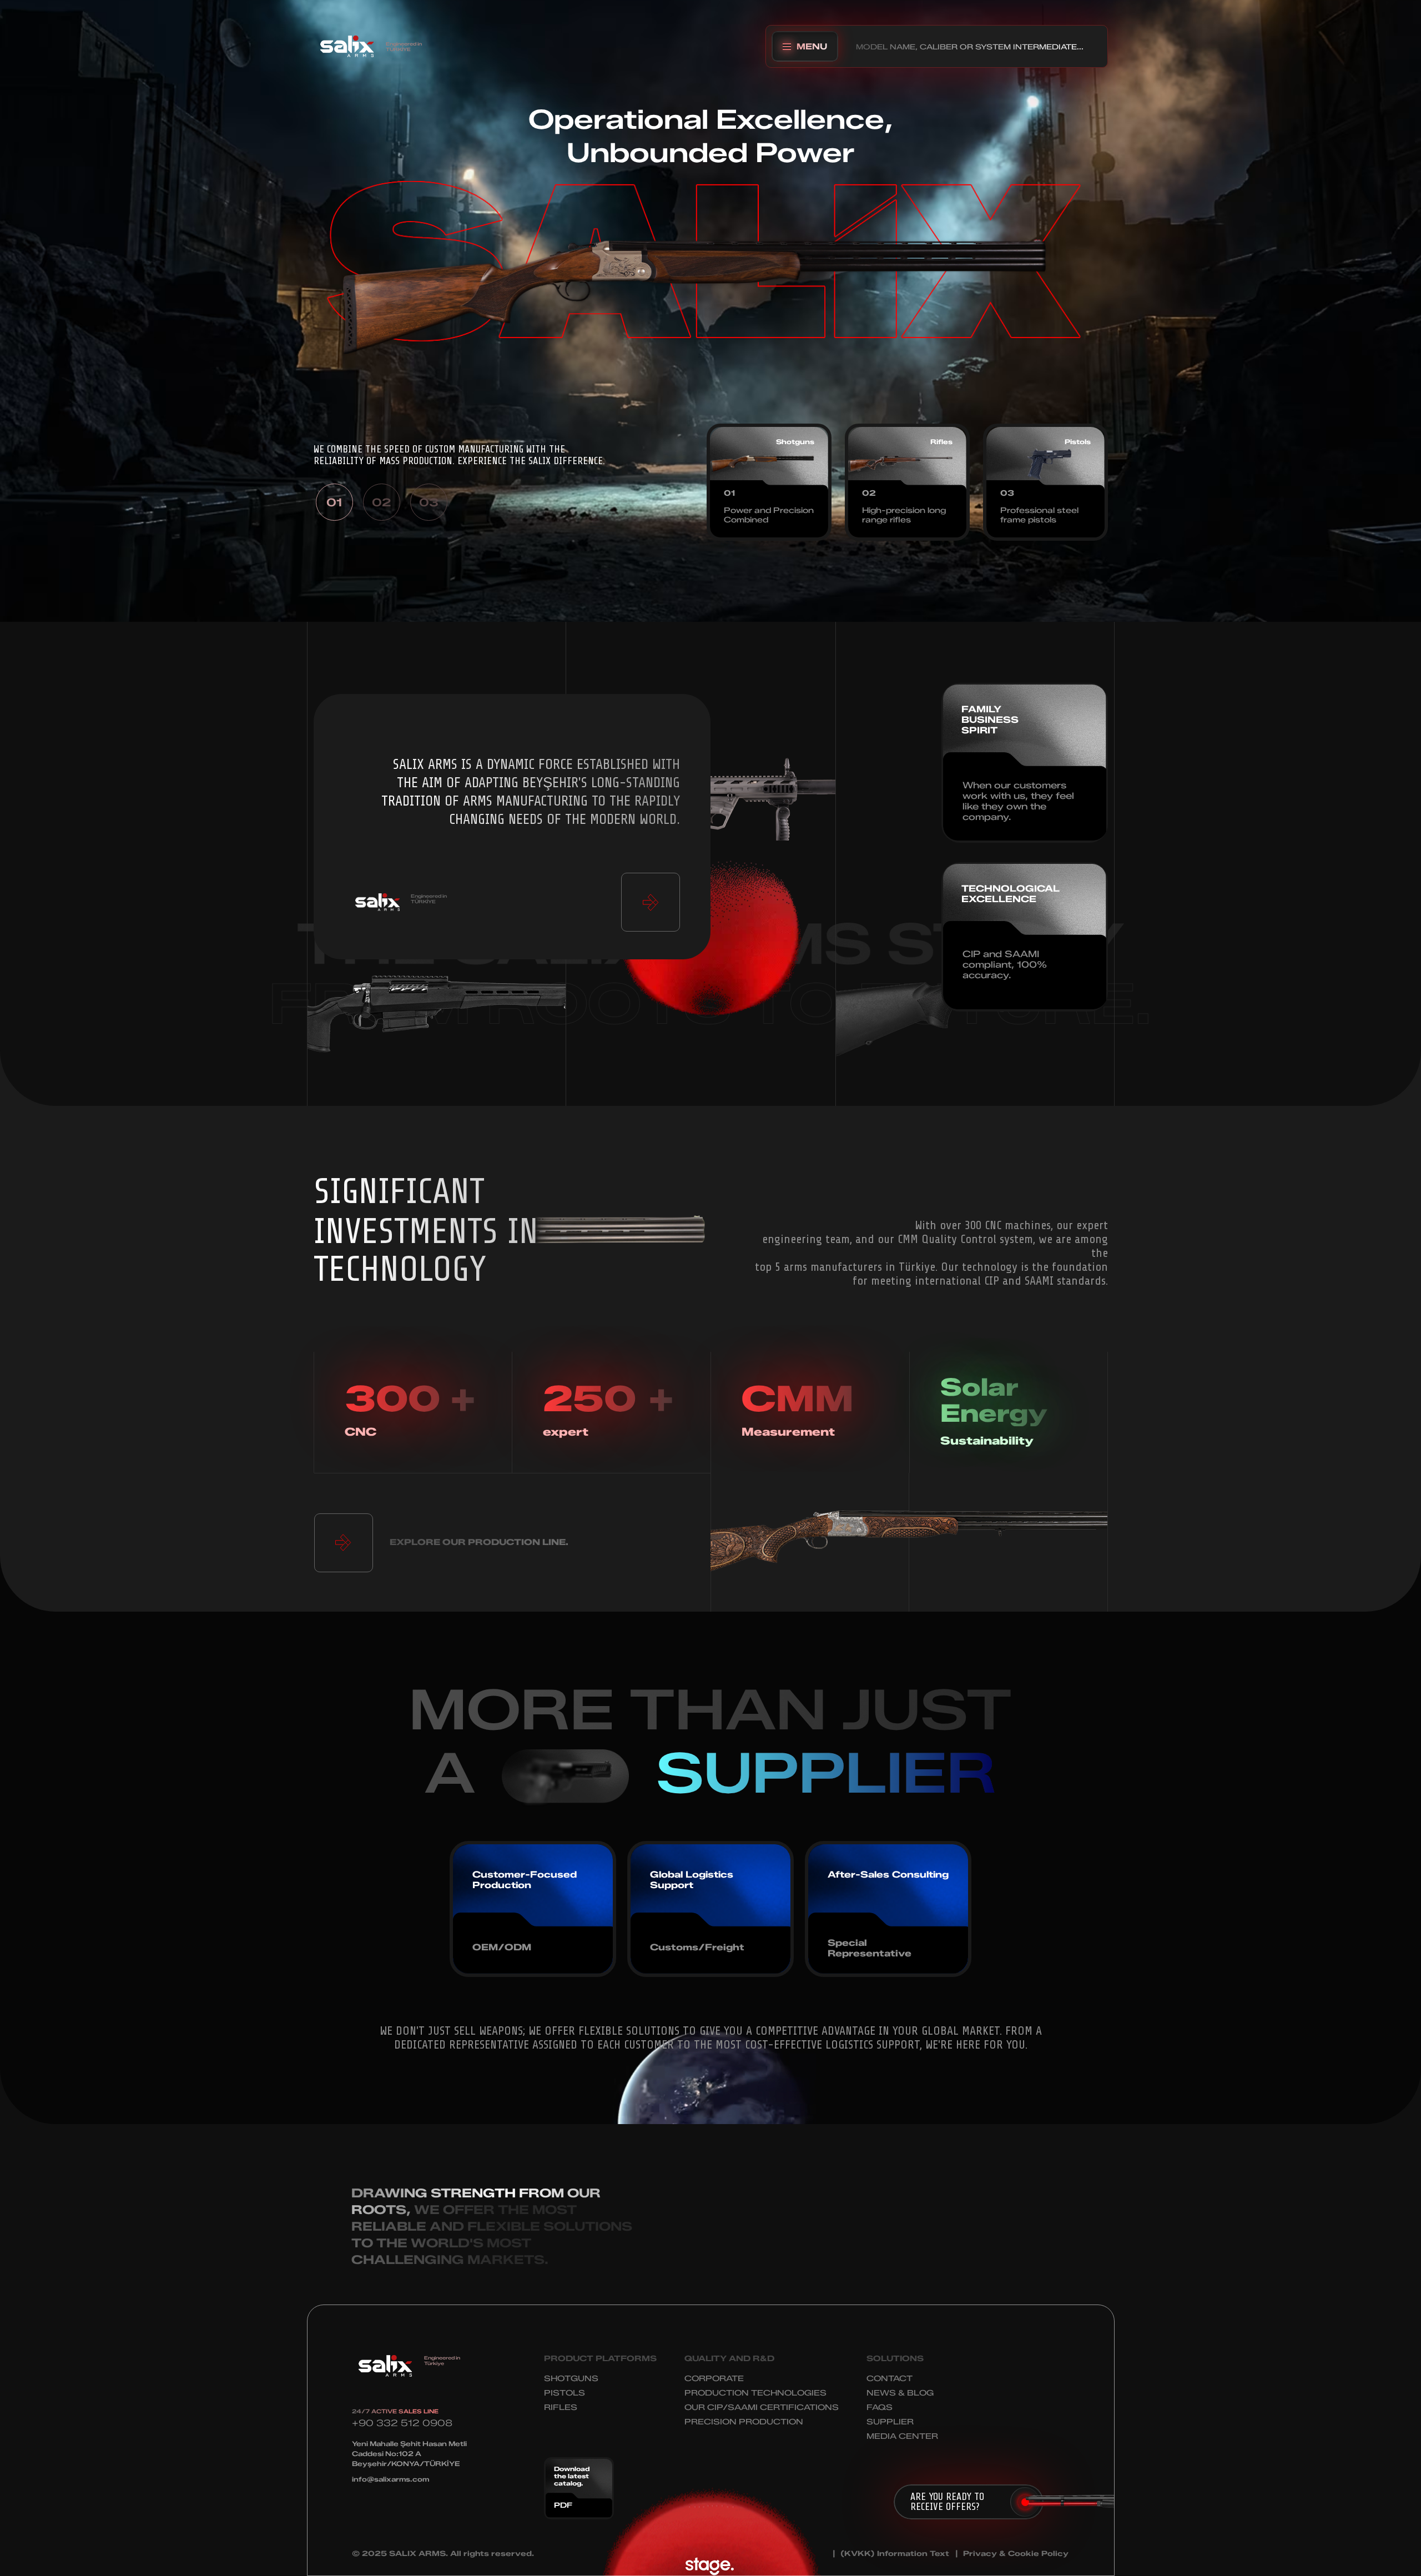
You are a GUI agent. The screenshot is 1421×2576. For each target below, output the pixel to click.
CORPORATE (714, 2379)
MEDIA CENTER (902, 2436)
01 (334, 502)
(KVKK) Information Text (895, 2554)
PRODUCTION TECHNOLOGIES (755, 2393)
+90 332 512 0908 (402, 2423)
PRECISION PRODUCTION (744, 2422)
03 (429, 502)
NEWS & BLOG (900, 2393)
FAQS (880, 2408)
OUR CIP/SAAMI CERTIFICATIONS (762, 2408)
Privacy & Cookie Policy (1016, 2554)
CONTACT (890, 2379)
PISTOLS (565, 2393)
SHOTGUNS (571, 2379)
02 (381, 502)
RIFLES (561, 2408)
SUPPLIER (890, 2422)
